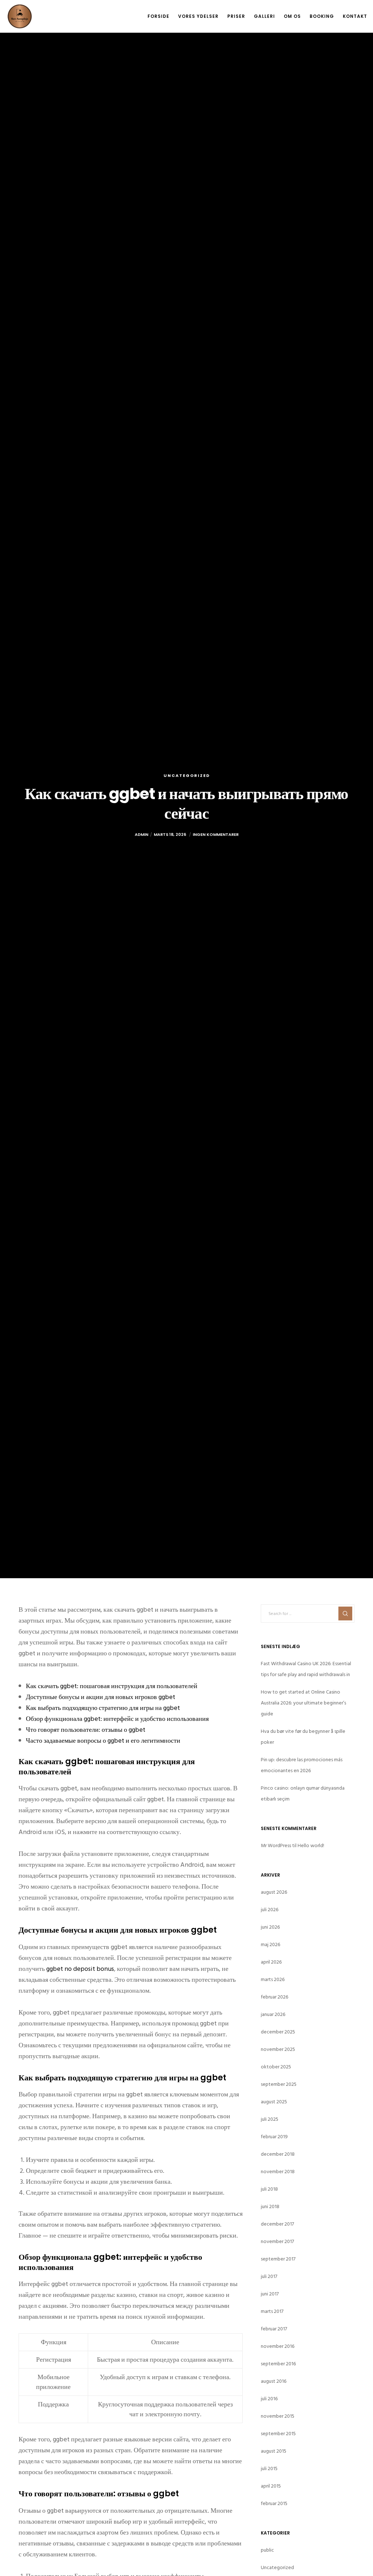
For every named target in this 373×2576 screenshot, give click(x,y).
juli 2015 (269, 2468)
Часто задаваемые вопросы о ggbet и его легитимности (103, 1741)
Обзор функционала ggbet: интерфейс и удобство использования (117, 1719)
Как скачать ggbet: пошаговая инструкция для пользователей (112, 1686)
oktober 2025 (276, 2067)
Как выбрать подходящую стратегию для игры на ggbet (103, 1708)
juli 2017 (269, 2276)
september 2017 (278, 2259)
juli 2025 (270, 2119)
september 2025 (279, 2084)
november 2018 (278, 2172)
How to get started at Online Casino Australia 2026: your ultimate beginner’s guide (303, 1703)
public (267, 2550)
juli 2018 (269, 2189)
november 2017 (277, 2241)
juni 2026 (270, 1927)
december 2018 (278, 2154)
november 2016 (278, 2346)
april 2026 (271, 1962)
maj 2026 (270, 1944)
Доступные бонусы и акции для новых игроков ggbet (101, 1697)
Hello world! (311, 1845)
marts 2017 (272, 2311)
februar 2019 (274, 2137)
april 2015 (271, 2486)
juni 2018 (270, 2206)
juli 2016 (269, 2399)
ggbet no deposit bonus (80, 1969)
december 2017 (277, 2224)
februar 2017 (274, 2329)
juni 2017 (270, 2294)
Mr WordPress (276, 1845)
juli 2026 (270, 1910)
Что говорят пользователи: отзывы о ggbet (86, 1730)
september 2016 (278, 2364)
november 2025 (278, 2049)
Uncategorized (187, 775)
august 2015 (274, 2451)
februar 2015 (274, 2503)
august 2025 (274, 2102)
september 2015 (278, 2434)
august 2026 (274, 1892)
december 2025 (278, 2032)
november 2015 (278, 2416)
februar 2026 (274, 1997)
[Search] (345, 1614)
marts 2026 (273, 1979)
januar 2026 (273, 2014)
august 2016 (274, 2381)
